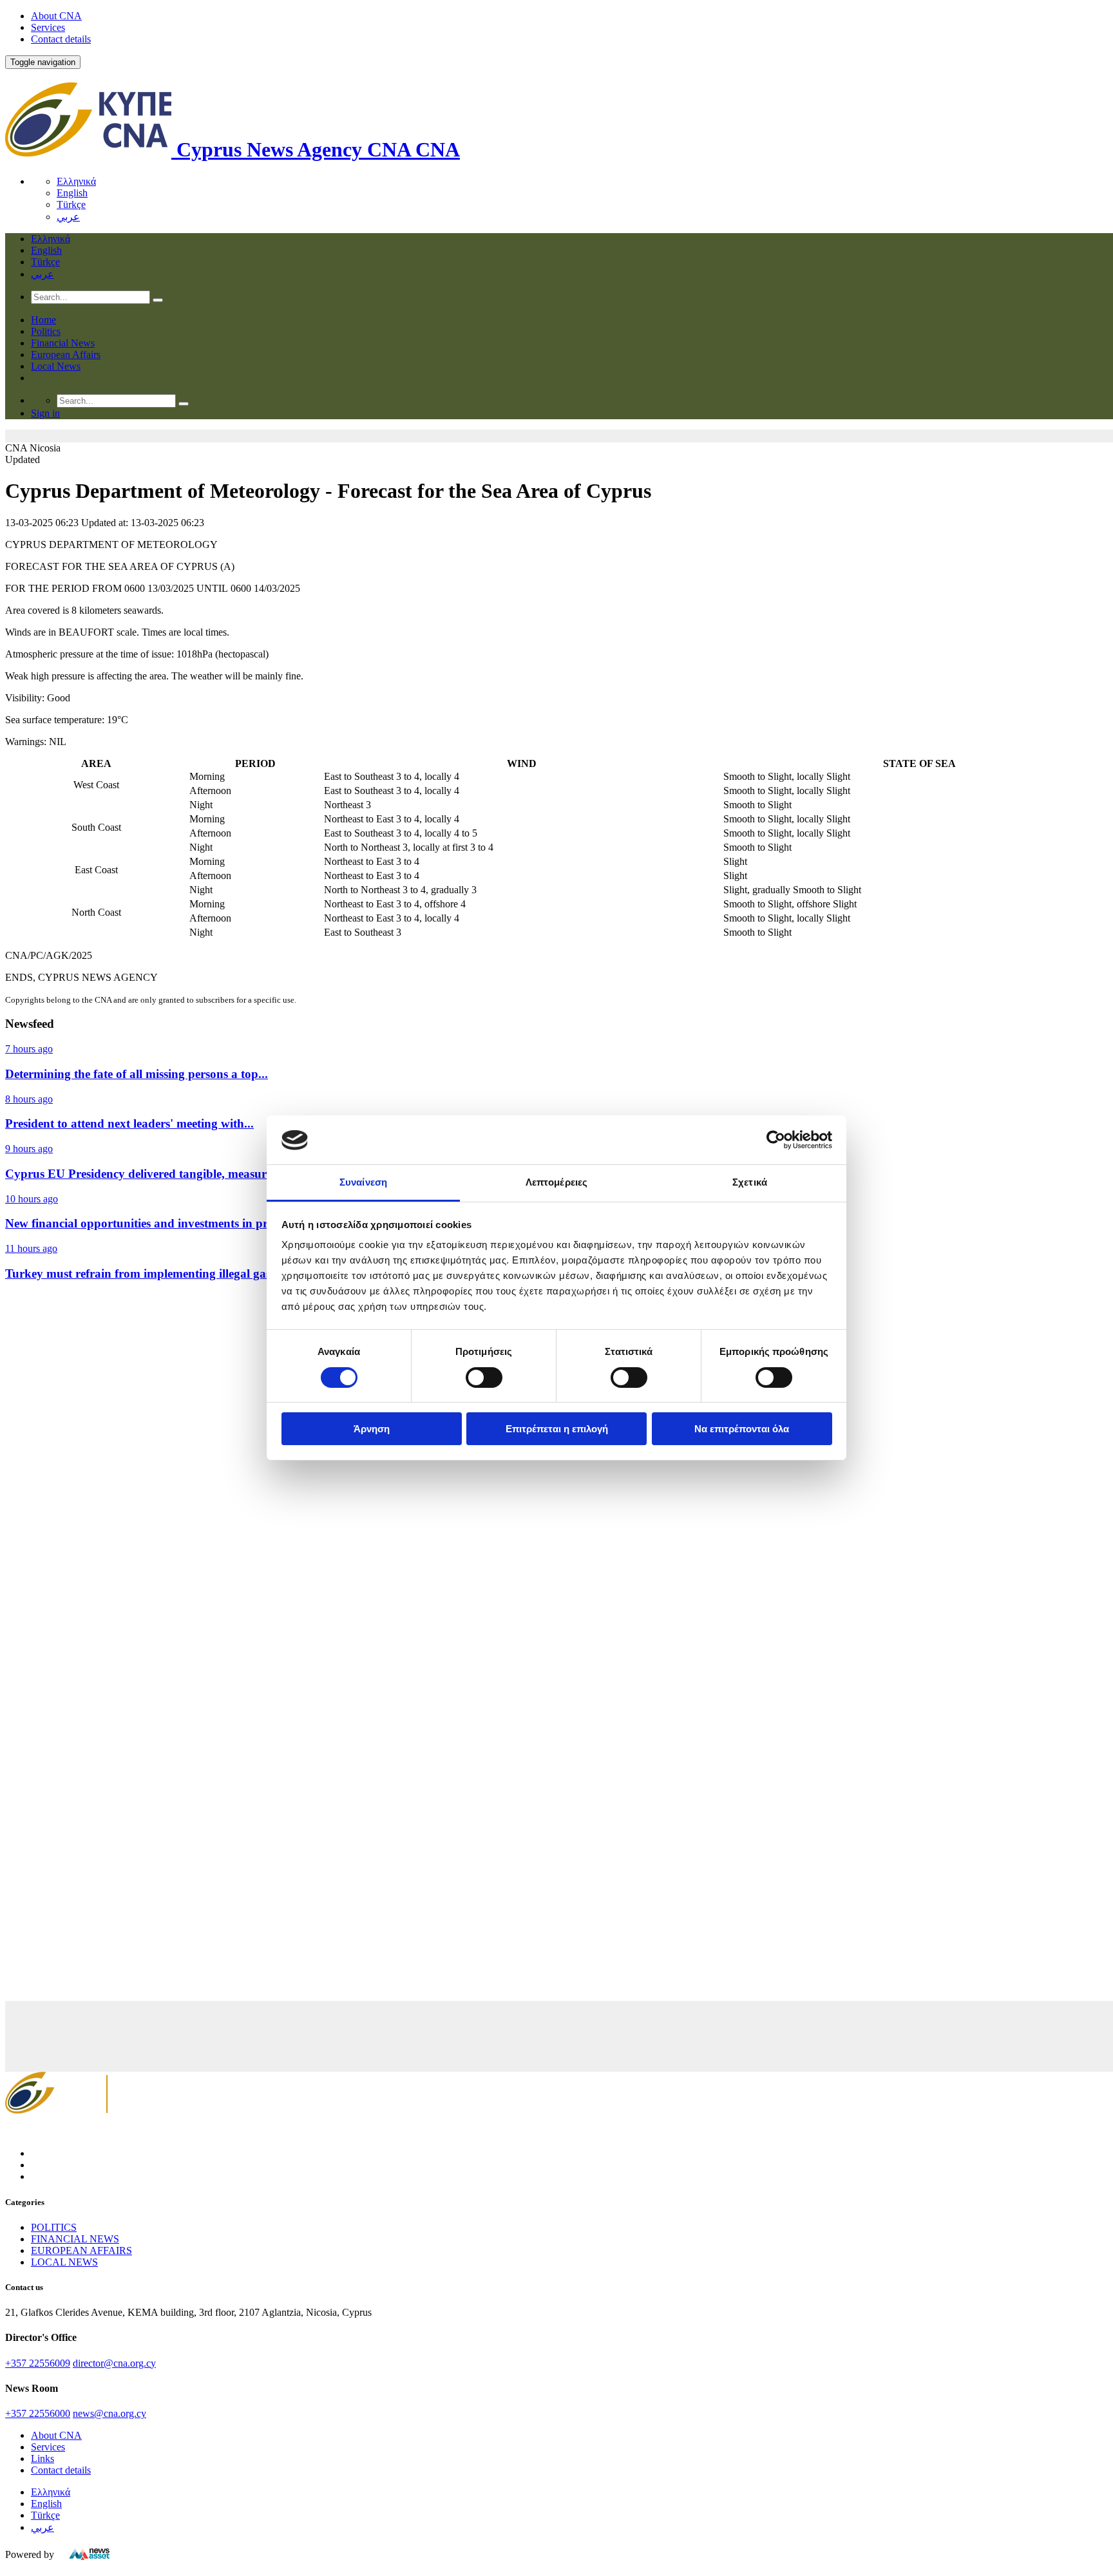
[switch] (484, 1378)
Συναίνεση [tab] (363, 1183)
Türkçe (71, 204)
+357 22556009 (38, 2363)
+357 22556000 (38, 2413)
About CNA (56, 16)
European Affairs (66, 355)
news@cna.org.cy (109, 2413)
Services (48, 27)
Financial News (63, 343)
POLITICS (54, 2227)
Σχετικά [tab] (750, 1183)
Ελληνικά (76, 181)
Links (43, 2458)
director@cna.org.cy (114, 2363)
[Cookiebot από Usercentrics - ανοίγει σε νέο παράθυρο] (776, 1140)
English (72, 193)
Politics (46, 331)
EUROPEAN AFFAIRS (81, 2250)
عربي (68, 217)
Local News (56, 366)
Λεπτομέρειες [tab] (556, 1183)
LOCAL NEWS (64, 2262)
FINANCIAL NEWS (75, 2239)
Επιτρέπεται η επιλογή (557, 1429)
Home (43, 320)
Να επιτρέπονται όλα (742, 1429)
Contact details (61, 39)
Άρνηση (372, 1429)
